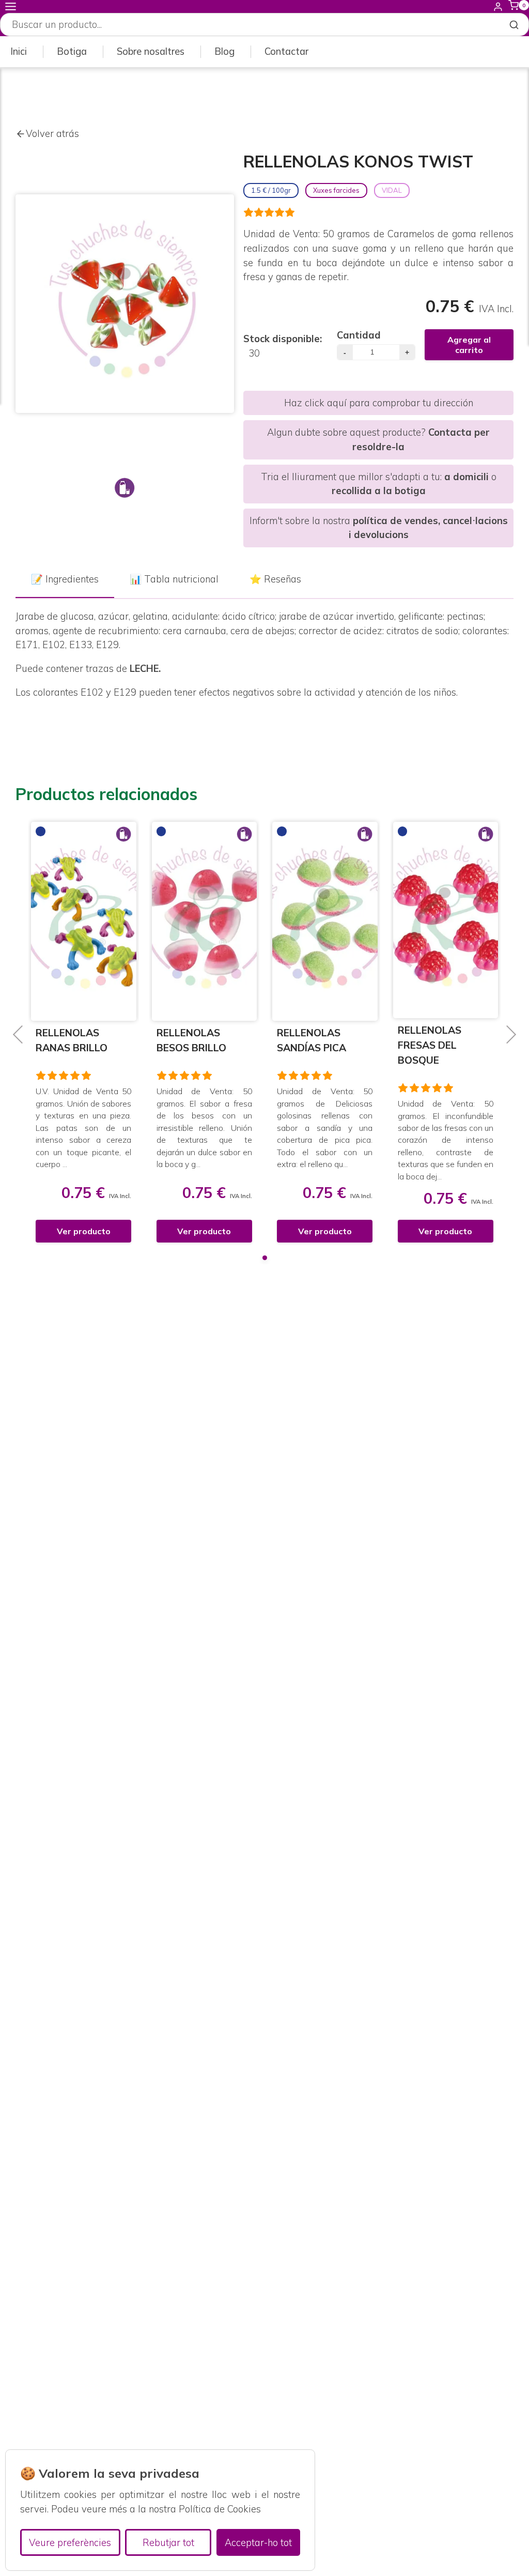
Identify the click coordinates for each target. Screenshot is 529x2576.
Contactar (286, 51)
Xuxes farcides (336, 190)
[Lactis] (125, 488)
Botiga (72, 51)
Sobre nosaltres (151, 51)
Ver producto (92, 1231)
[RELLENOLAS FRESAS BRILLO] (455, 921)
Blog (224, 51)
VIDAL (392, 190)
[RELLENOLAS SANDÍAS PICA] (213, 921)
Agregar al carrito (469, 345)
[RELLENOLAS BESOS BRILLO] (93, 921)
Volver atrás (52, 134)
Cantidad (359, 335)
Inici (19, 51)
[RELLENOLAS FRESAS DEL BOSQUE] (334, 920)
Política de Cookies (220, 2509)
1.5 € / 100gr (271, 190)
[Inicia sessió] (498, 6)
